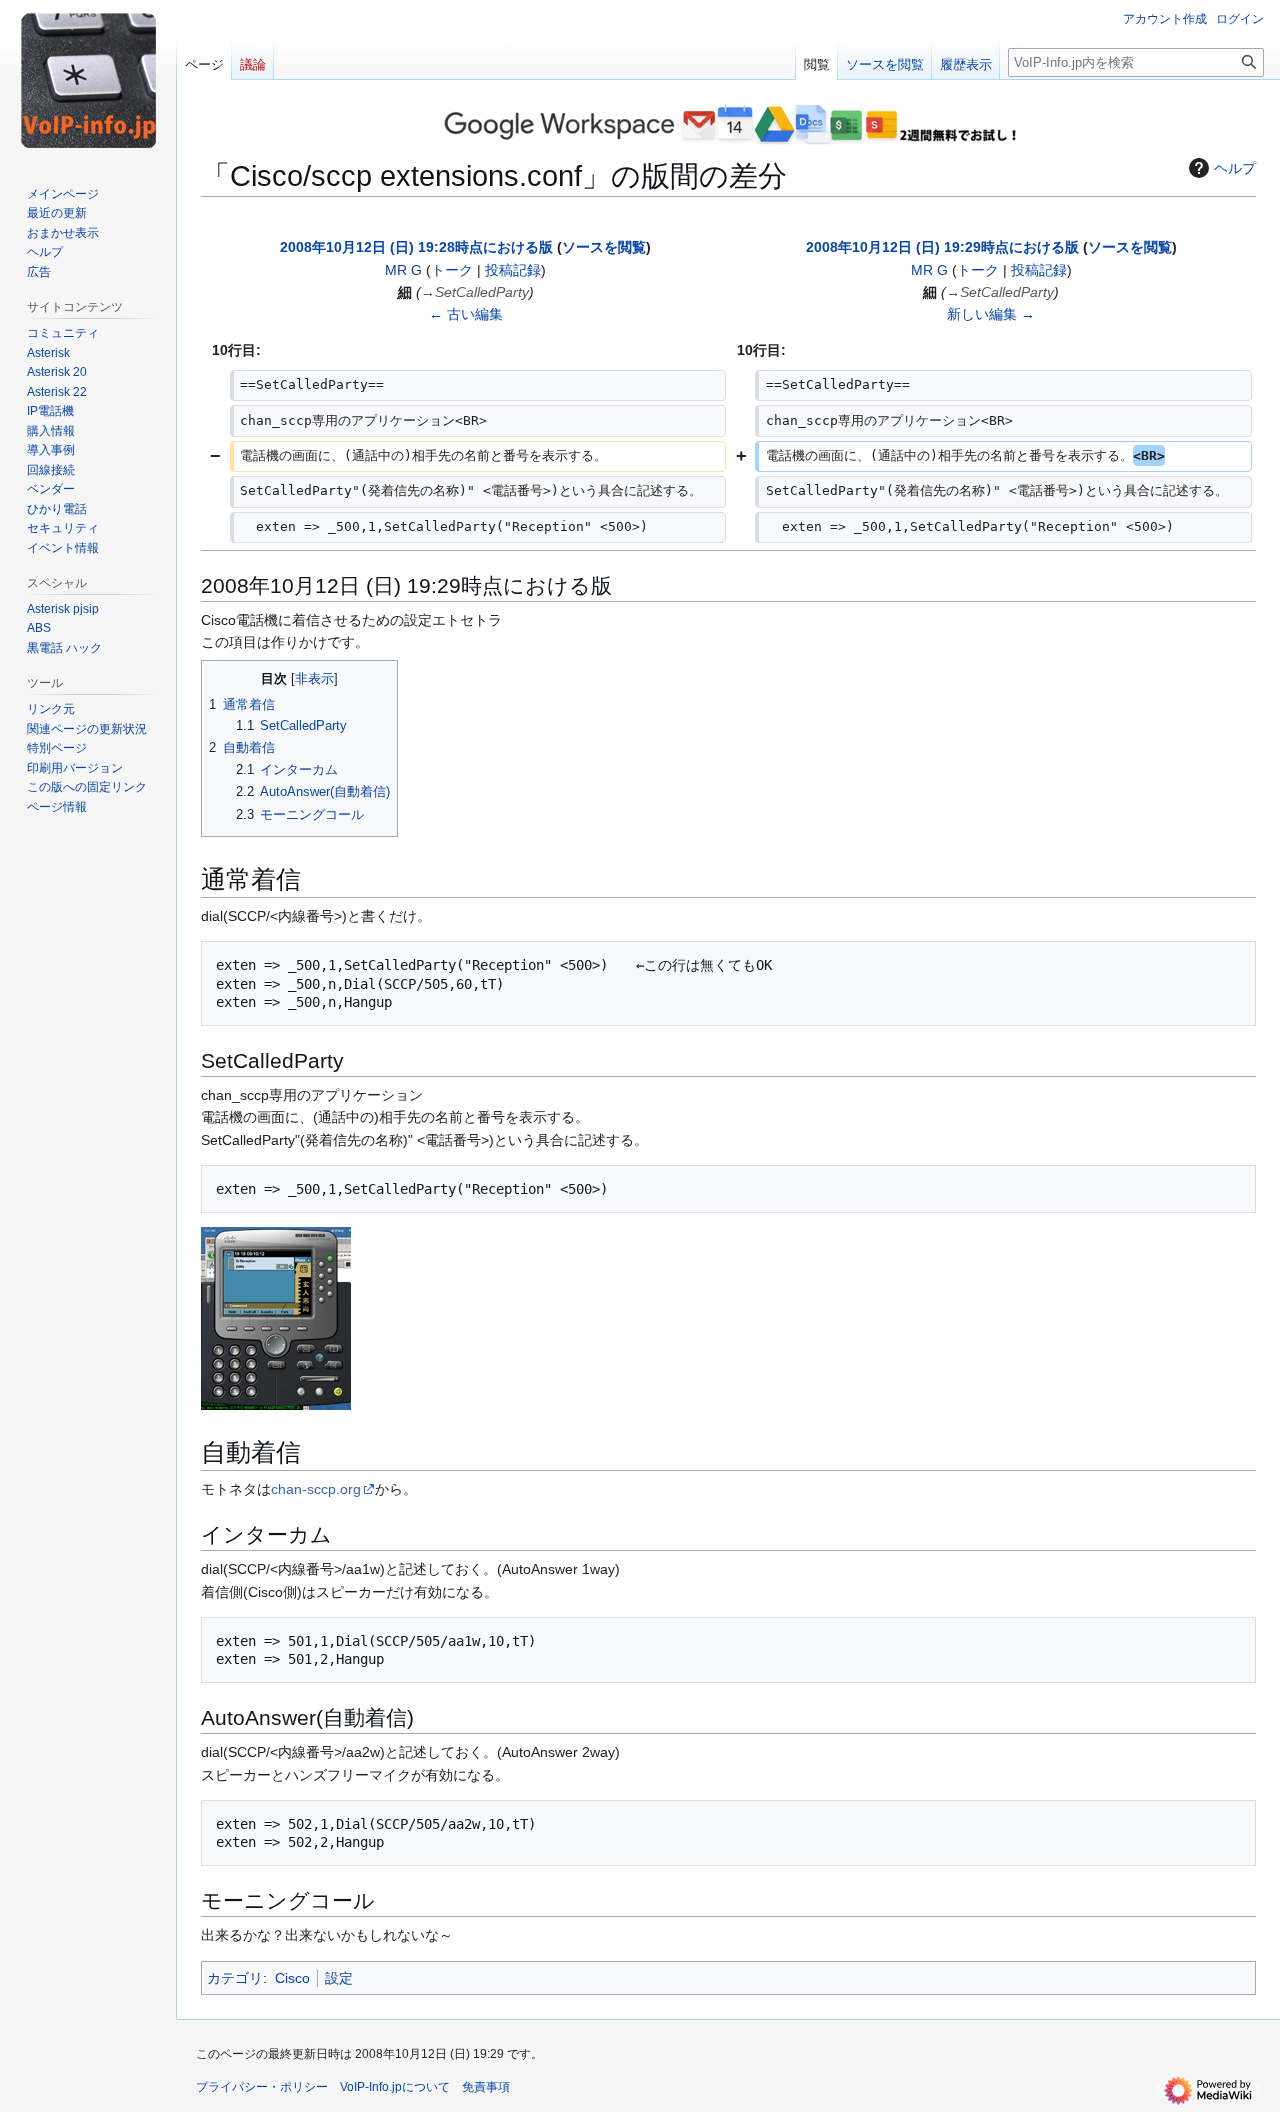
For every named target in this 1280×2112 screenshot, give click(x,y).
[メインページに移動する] (88, 80)
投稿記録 (513, 270)
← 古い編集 (466, 314)
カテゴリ (235, 1978)
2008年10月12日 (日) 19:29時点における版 (942, 247)
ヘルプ (1235, 168)
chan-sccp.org (316, 1489)
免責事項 (486, 2087)
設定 (339, 1978)
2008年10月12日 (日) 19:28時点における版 (416, 247)
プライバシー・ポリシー (262, 2087)
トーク (452, 270)
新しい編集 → (991, 314)
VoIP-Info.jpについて (395, 2087)
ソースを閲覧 (604, 247)
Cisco (292, 1978)
